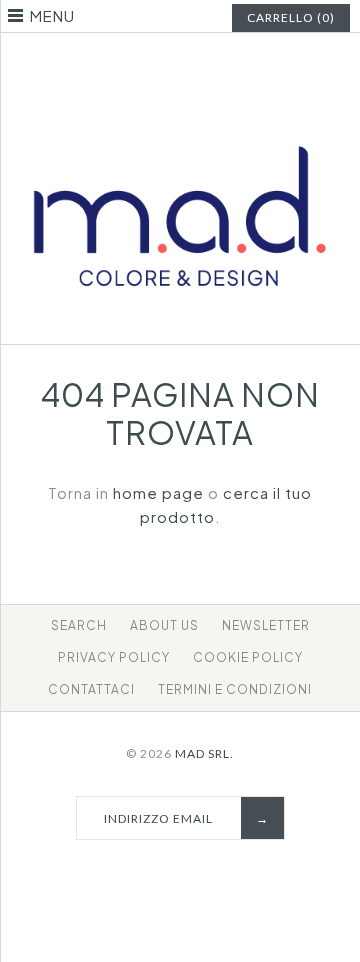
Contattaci (91, 689)
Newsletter (266, 625)
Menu (52, 15)
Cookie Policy (248, 657)
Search (79, 625)
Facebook (143, 64)
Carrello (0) (291, 17)
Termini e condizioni (235, 689)
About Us (164, 625)
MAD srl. (204, 753)
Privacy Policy (114, 657)
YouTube (218, 64)
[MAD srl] (180, 119)
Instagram (193, 64)
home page (158, 492)
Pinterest (168, 64)
